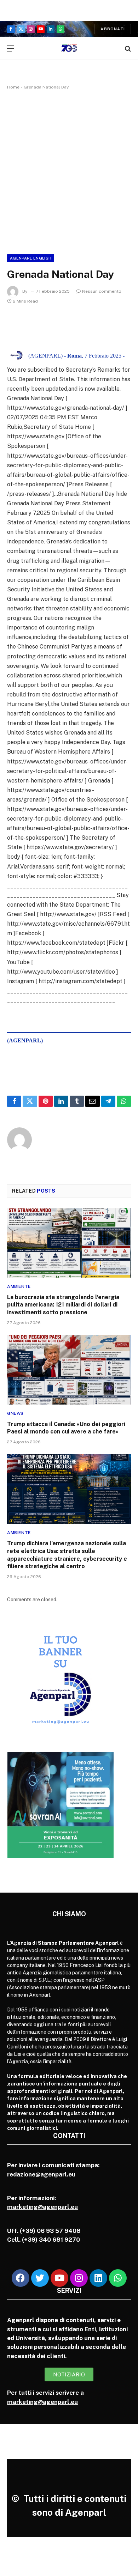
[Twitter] (40, 2278)
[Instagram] (79, 2278)
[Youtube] (59, 2278)
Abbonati (113, 29)
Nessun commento (102, 291)
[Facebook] (21, 2278)
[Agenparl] (69, 48)
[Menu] (11, 48)
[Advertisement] (69, 171)
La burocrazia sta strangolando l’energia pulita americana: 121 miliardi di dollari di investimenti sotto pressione (63, 1305)
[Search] (127, 48)
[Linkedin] (98, 2278)
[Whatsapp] (118, 2278)
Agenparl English (31, 258)
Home (13, 87)
